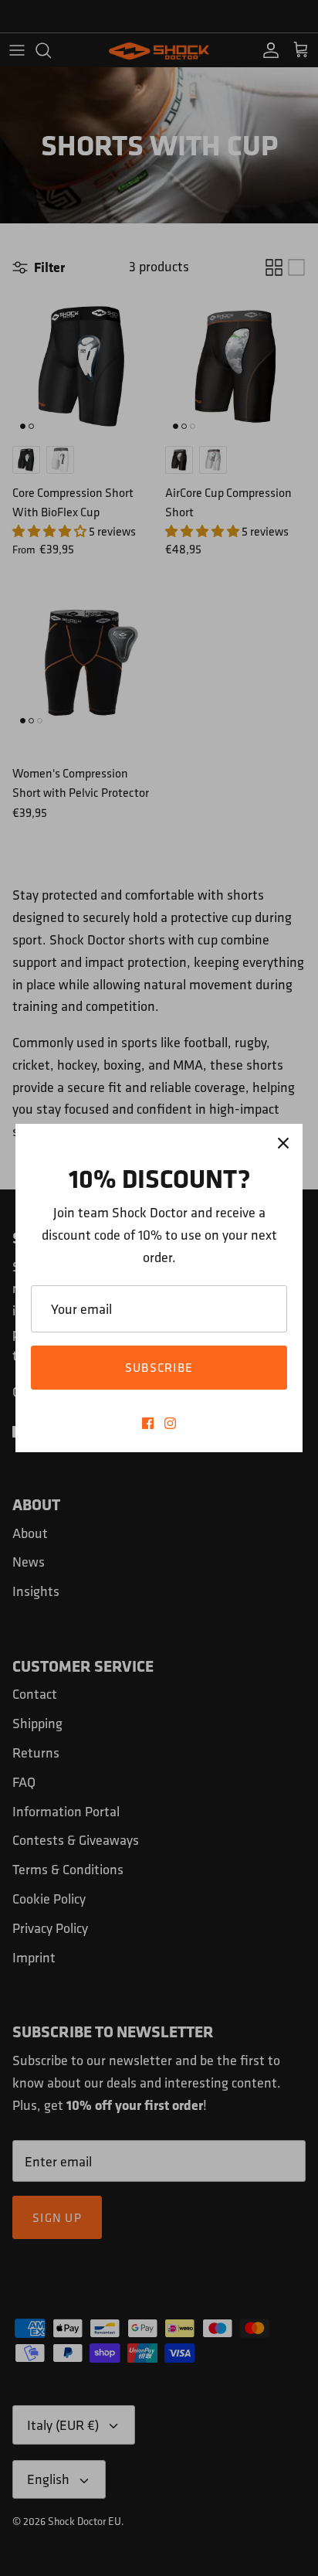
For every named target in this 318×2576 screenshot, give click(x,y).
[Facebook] (148, 1423)
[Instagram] (170, 1423)
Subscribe (159, 1367)
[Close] (283, 1143)
